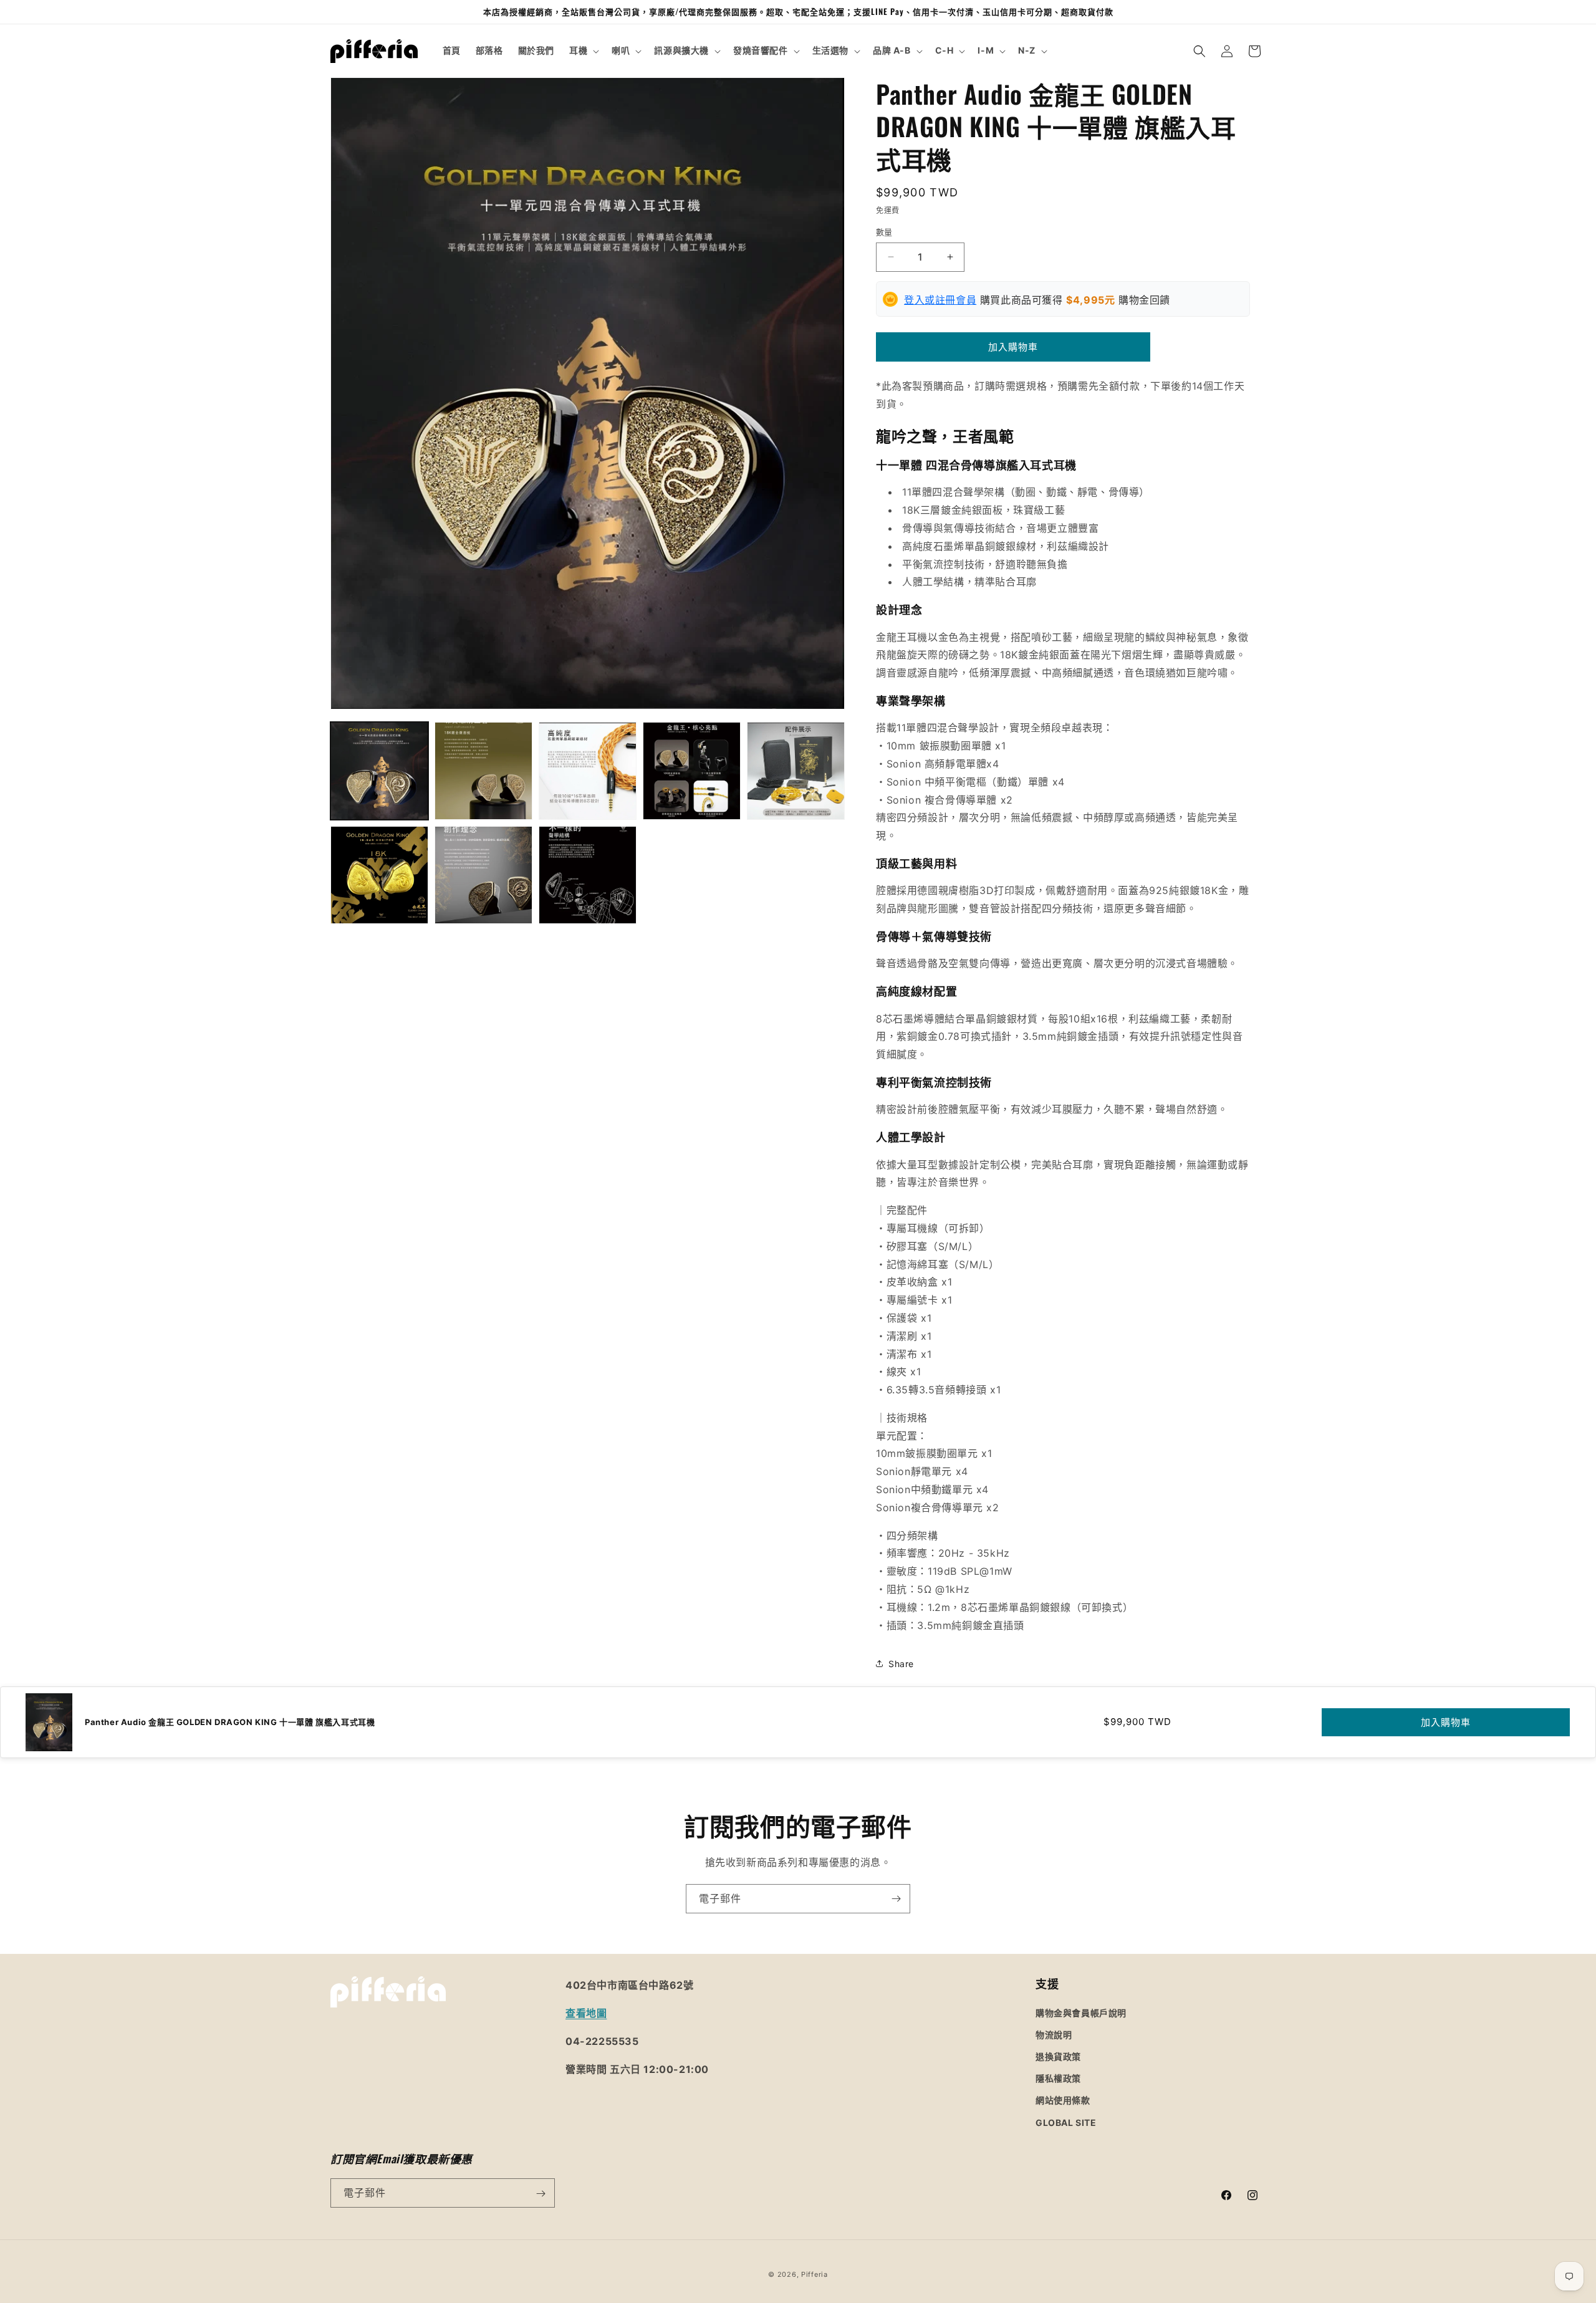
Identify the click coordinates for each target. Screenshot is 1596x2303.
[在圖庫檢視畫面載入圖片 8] (588, 875)
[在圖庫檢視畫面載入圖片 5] (796, 771)
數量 (884, 232)
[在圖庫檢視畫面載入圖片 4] (692, 771)
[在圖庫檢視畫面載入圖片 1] (379, 771)
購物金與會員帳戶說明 (1081, 2012)
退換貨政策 (1058, 2056)
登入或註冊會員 (940, 300)
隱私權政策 (1058, 2078)
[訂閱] (896, 1899)
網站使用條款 (1063, 2100)
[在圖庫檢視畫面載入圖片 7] (483, 875)
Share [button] (901, 1664)
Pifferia (815, 2274)
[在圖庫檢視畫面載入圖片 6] (379, 875)
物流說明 (1054, 2034)
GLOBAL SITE (1066, 2122)
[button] (583, 50)
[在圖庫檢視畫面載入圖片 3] (588, 771)
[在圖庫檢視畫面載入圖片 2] (483, 771)
